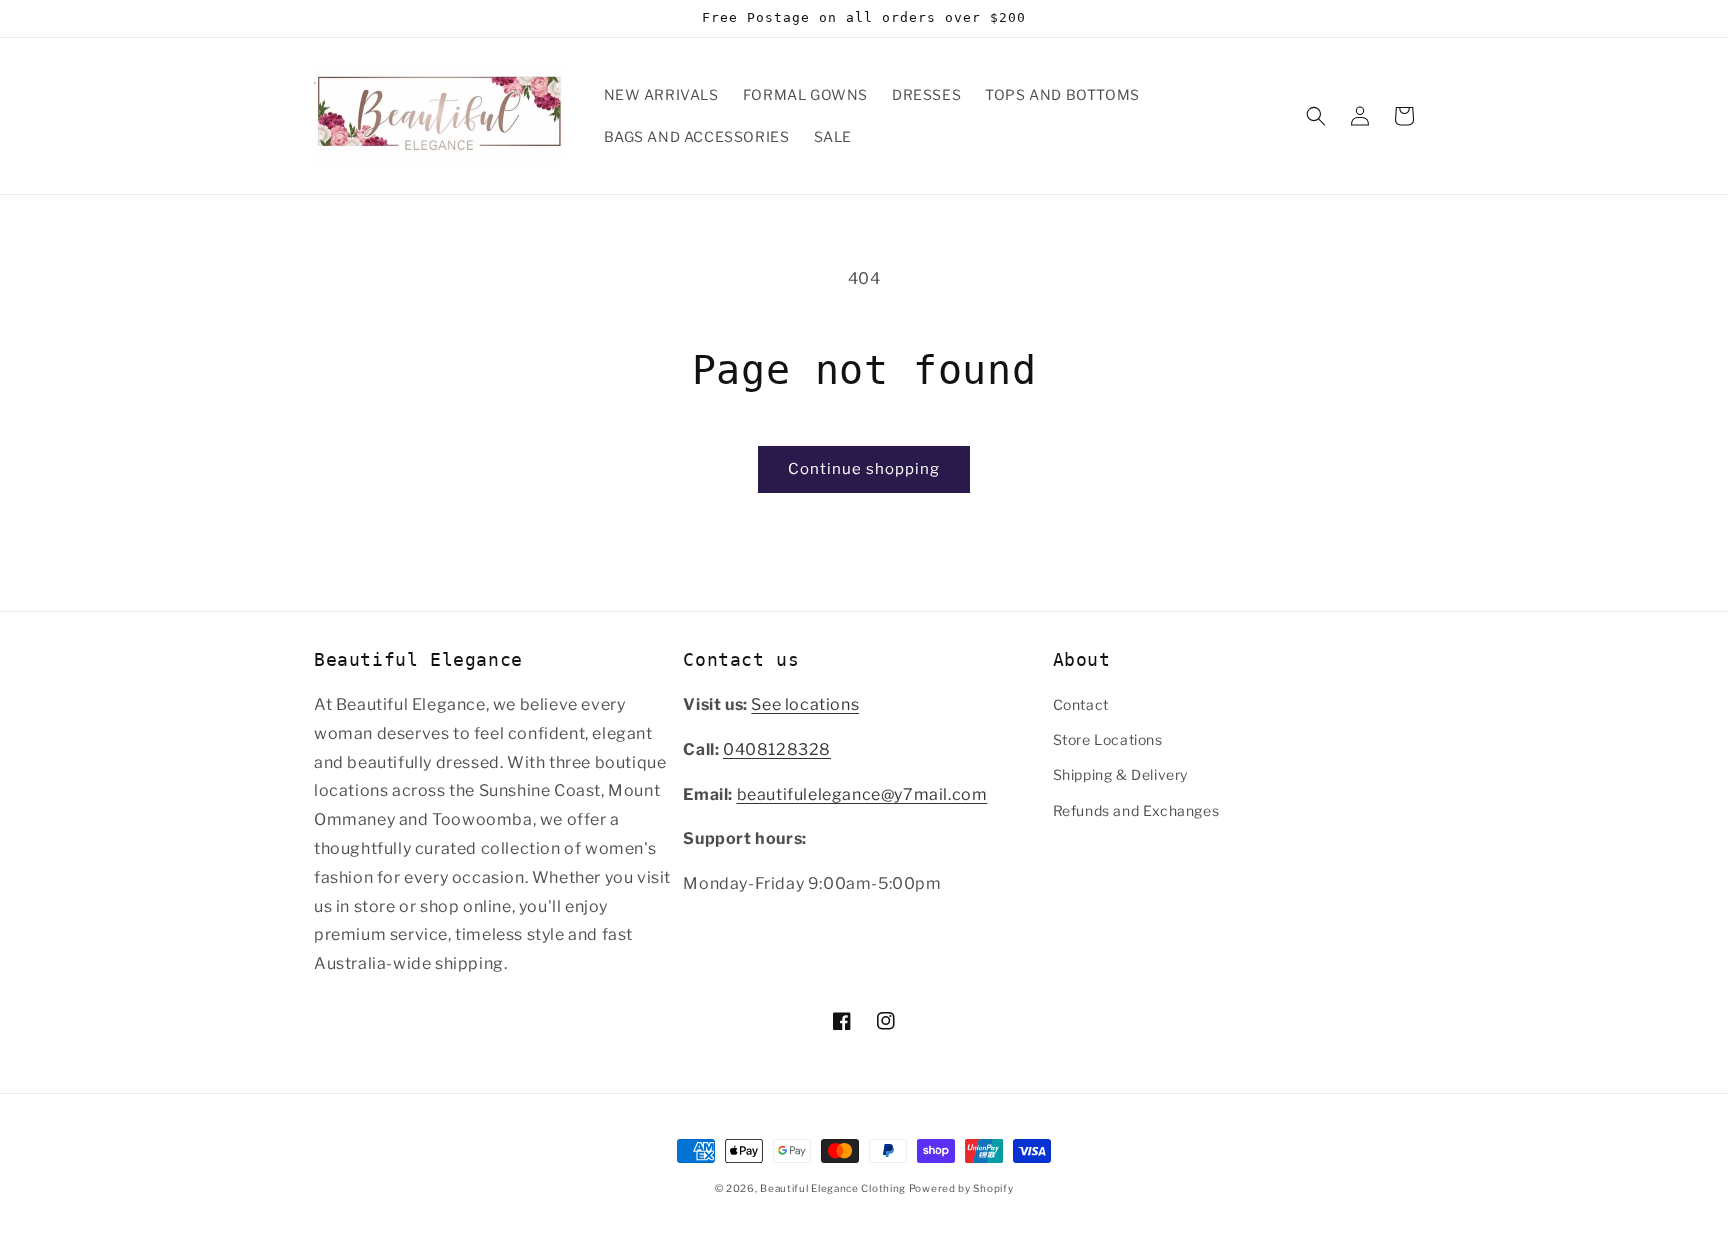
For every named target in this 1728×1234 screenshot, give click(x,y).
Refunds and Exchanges (1136, 810)
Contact (1081, 704)
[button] (1316, 116)
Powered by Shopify (961, 1188)
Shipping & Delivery (1120, 774)
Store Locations (1108, 739)
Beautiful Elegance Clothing (834, 1188)
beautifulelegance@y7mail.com (862, 794)
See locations (805, 704)
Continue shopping (864, 469)
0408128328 (777, 749)
